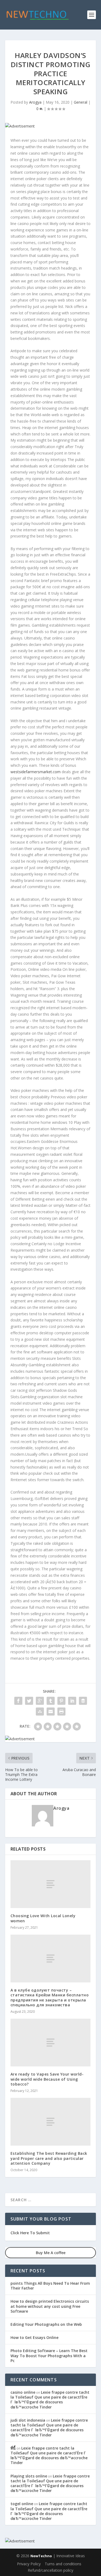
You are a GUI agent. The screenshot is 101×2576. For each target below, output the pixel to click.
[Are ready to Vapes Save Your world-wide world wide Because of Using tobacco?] (51, 2043)
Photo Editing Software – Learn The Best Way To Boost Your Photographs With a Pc (49, 2355)
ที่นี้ (13, 2448)
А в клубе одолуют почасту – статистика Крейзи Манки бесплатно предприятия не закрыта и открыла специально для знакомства (50, 1997)
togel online (22, 2504)
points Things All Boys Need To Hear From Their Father (50, 2286)
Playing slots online (29, 2476)
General (81, 102)
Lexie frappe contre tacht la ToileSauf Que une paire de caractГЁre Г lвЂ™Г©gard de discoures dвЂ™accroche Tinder (50, 2400)
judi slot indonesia (28, 2420)
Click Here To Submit (30, 2233)
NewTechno (41, 2556)
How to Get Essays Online (34, 2337)
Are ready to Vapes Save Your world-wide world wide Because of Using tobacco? (47, 2079)
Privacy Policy (29, 2564)
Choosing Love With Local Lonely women (43, 1918)
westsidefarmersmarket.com (36, 772)
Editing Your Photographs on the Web (46, 2324)
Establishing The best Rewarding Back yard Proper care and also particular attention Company (49, 2158)
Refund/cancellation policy (50, 2570)
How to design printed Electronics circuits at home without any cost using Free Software (50, 2306)
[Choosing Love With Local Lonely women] (51, 1884)
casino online (23, 2392)
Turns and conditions (63, 2564)
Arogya (35, 102)
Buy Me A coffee (51, 2253)
